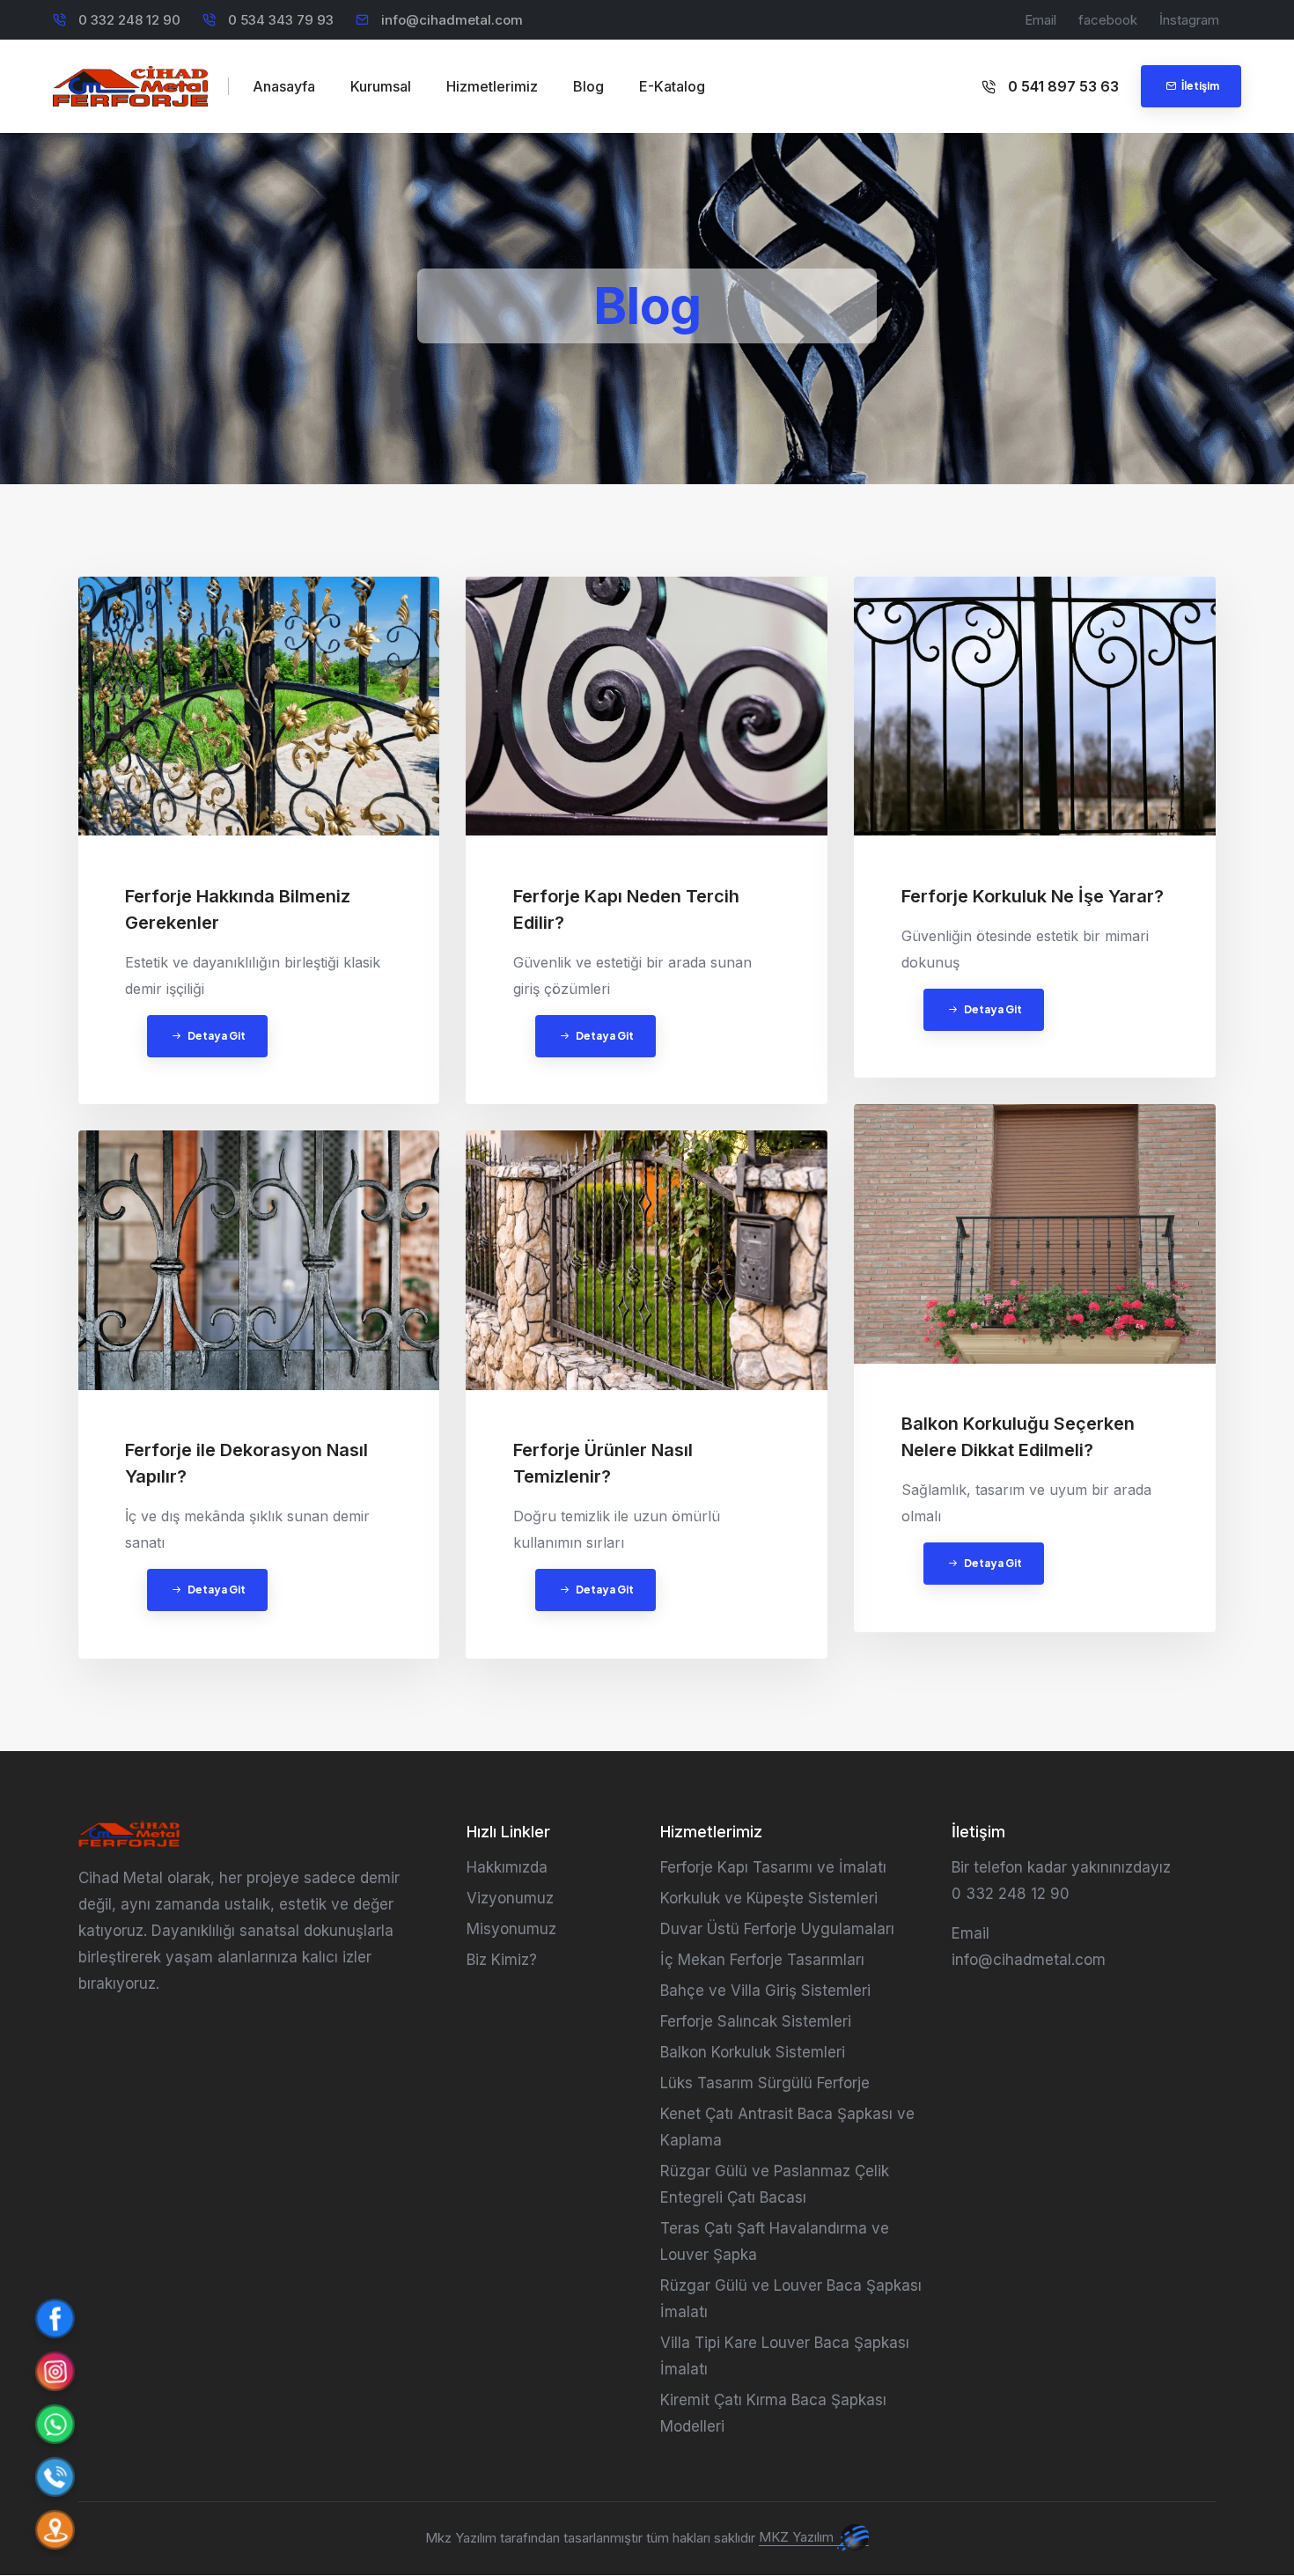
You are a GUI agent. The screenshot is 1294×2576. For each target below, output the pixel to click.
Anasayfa (284, 86)
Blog (588, 86)
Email (1040, 20)
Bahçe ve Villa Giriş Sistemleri (765, 1991)
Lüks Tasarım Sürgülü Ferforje (765, 2083)
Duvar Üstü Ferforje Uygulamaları (777, 1929)
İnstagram (1189, 20)
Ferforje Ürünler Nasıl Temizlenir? (603, 1463)
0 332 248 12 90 (1011, 1894)
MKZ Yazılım (798, 2537)
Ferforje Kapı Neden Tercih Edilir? (626, 909)
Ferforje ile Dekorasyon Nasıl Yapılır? (246, 1463)
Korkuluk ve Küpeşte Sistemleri (769, 1898)
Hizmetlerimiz (492, 86)
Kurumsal (381, 86)
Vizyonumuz (510, 1898)
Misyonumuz (511, 1929)
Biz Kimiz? (502, 1960)
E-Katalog (672, 86)
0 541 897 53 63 (1062, 86)
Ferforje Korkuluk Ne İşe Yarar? (1033, 896)
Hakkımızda (507, 1867)
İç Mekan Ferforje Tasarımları (762, 1960)
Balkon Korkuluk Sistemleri (753, 2052)
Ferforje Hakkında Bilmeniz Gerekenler (238, 909)
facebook (1108, 20)
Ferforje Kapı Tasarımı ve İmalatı (773, 1867)
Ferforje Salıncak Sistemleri (756, 2021)
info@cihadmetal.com (452, 20)
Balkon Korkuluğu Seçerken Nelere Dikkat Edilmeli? (1018, 1437)
